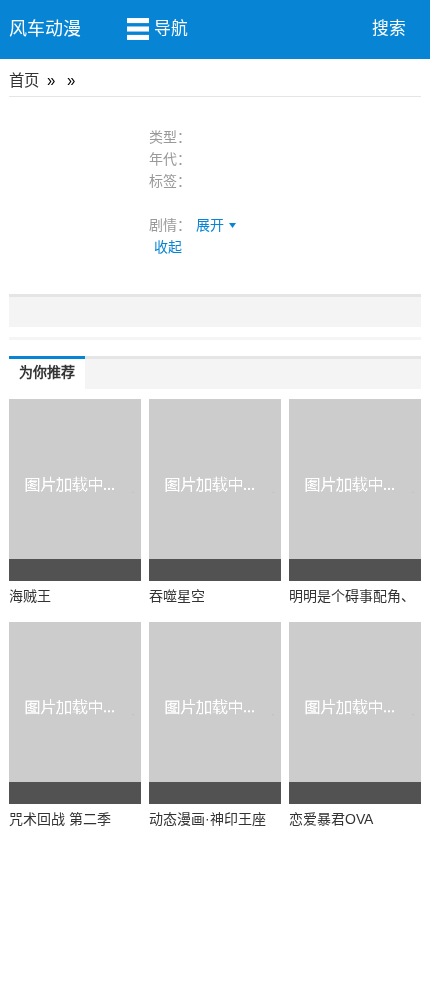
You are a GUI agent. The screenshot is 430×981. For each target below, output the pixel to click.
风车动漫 (45, 29)
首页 (24, 80)
